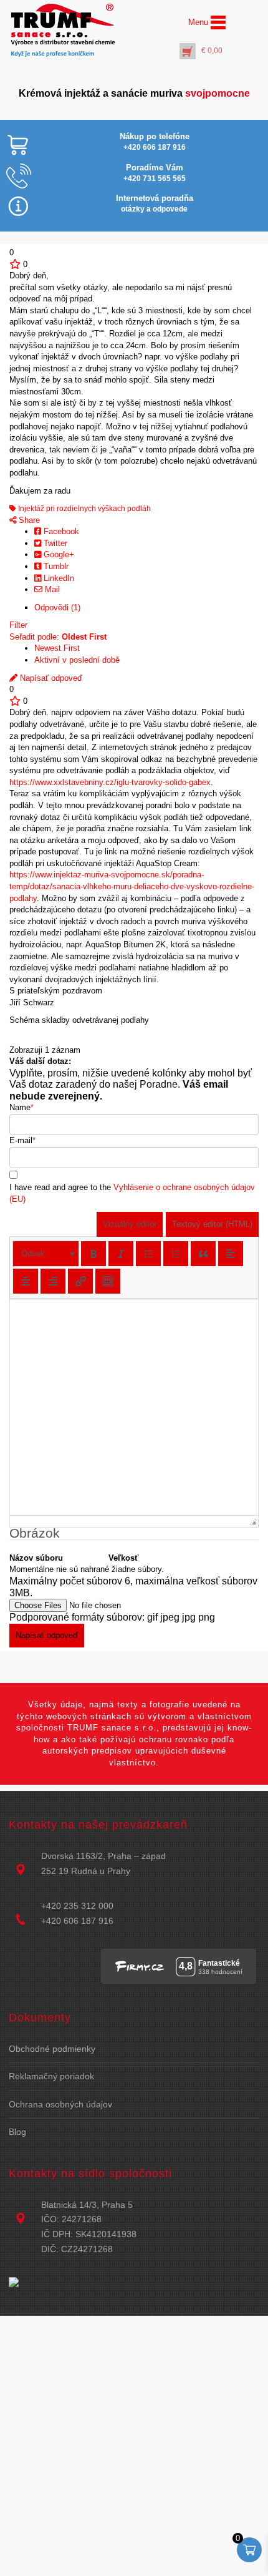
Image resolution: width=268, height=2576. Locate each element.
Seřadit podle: (58, 637)
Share (28, 520)
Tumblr (55, 566)
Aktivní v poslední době (77, 660)
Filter (18, 625)
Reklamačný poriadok (51, 2076)
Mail (51, 589)
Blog (17, 2132)
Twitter (54, 543)
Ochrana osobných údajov (60, 2104)
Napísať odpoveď (50, 678)
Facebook (60, 531)
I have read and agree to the (132, 1193)
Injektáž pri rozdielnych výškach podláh (84, 509)
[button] (46, 1254)
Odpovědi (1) (57, 607)
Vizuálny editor (130, 1224)
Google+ (58, 554)
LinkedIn (58, 578)
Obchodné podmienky (52, 2049)
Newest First (57, 648)
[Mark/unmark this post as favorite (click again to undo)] (15, 264)
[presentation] (46, 1254)
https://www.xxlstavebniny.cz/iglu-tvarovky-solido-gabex (110, 782)
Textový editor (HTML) (212, 1224)
